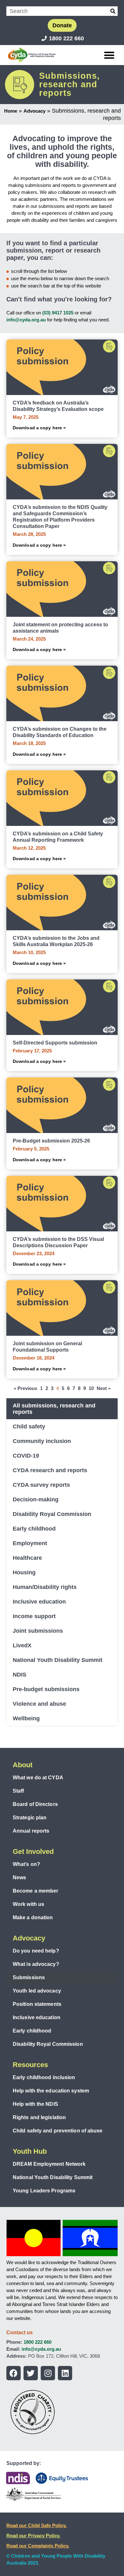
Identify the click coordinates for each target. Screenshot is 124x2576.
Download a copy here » (39, 428)
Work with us (28, 1904)
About (23, 1765)
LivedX (22, 1645)
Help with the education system (51, 2091)
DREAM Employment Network (49, 2164)
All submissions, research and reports (54, 1409)
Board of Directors (35, 1804)
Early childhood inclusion (44, 2077)
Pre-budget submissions (46, 1689)
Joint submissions (38, 1631)
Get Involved (33, 1851)
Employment (30, 1543)
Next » (104, 1388)
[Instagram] (48, 2373)
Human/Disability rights (45, 1587)
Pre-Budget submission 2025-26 (51, 1141)
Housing (24, 1572)
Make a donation (33, 1917)
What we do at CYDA (38, 1778)
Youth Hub (30, 2151)
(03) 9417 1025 (58, 313)
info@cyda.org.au (26, 320)
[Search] (113, 11)
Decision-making (36, 1499)
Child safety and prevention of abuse (58, 2131)
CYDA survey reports (41, 1485)
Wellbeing (26, 1718)
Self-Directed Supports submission (55, 1043)
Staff (18, 1791)
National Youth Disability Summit (58, 1660)
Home (11, 111)
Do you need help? (36, 1951)
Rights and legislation (39, 2117)
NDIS (20, 1675)
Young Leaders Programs (44, 2191)
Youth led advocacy (37, 1991)
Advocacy (34, 111)
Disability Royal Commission (52, 1514)
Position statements (37, 2004)
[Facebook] (14, 2373)
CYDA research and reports (50, 1470)
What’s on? (26, 1864)
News (19, 1878)
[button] (110, 55)
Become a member (36, 1891)
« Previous (25, 1388)
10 (91, 1388)
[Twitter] (31, 2373)
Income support (34, 1616)
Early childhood (34, 1529)
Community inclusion (42, 1441)
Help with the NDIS (35, 2104)
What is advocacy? (36, 1964)
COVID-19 (26, 1456)
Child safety (29, 1426)
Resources (30, 2065)
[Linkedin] (65, 2373)
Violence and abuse (39, 1704)
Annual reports (31, 1831)
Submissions (29, 1977)
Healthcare (27, 1558)
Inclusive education (39, 1602)
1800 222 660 (38, 2342)
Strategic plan (30, 1818)
